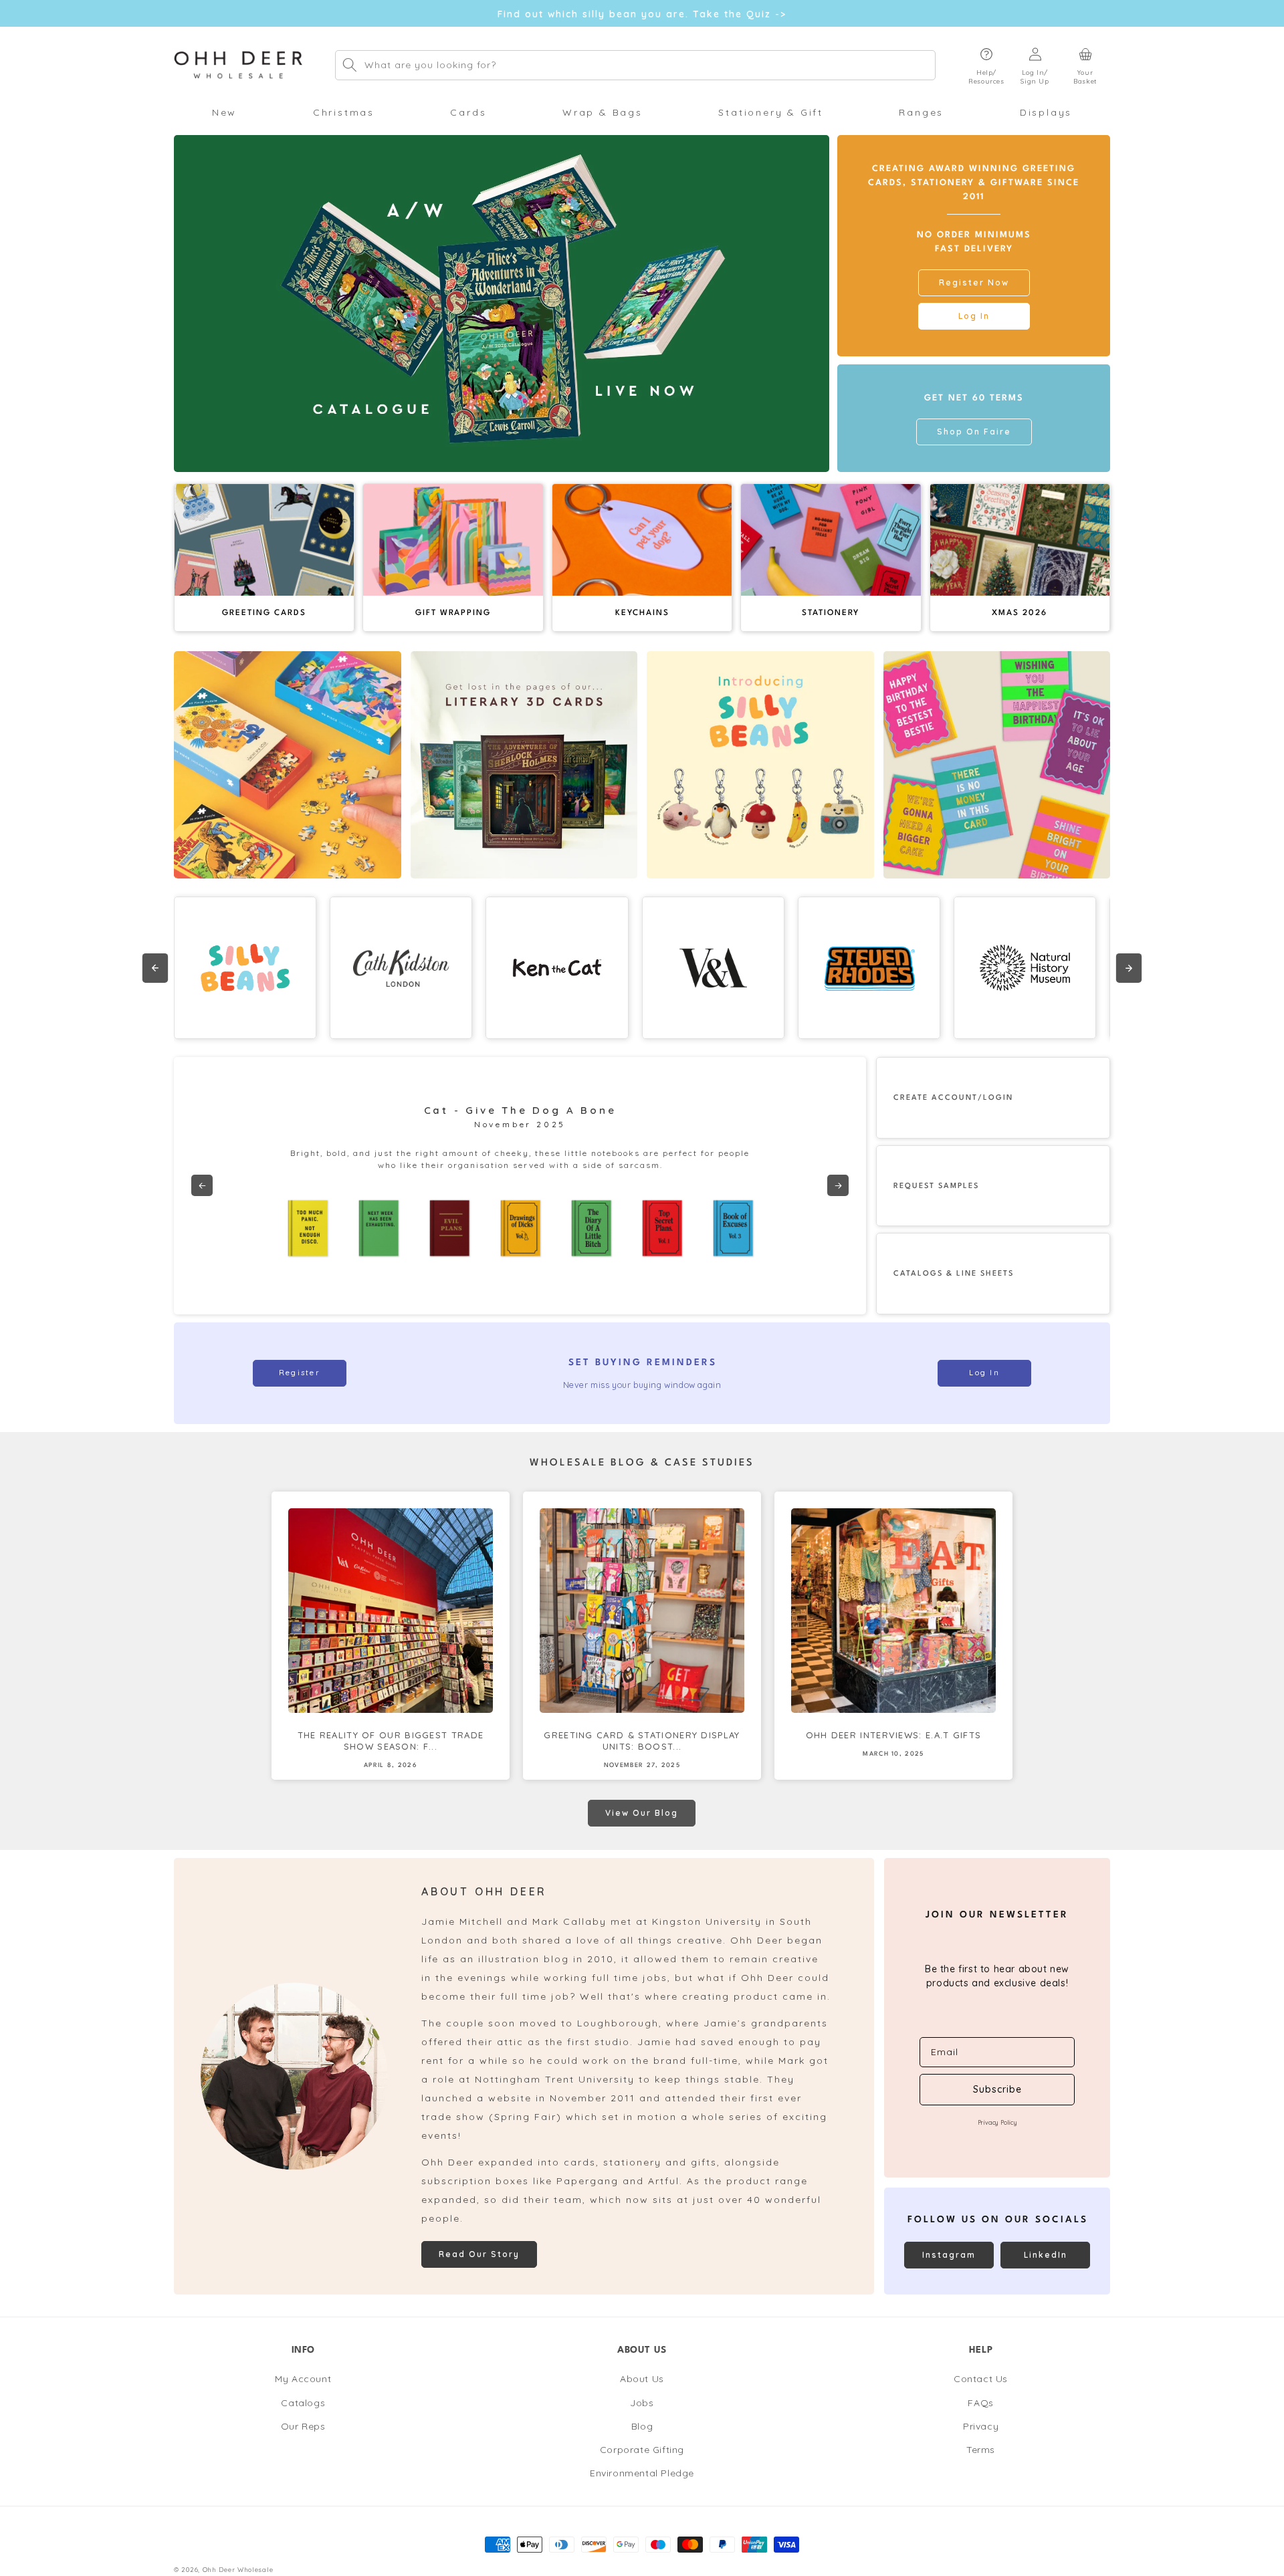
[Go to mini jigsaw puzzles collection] (288, 765)
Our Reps (303, 2426)
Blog (642, 2426)
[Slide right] (1129, 968)
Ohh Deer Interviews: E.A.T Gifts (894, 1735)
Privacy (981, 2426)
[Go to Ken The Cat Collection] (557, 968)
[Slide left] (155, 968)
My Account (303, 2379)
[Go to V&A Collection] (713, 968)
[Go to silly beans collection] (760, 765)
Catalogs (303, 2403)
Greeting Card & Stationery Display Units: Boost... (642, 1741)
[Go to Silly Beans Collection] (245, 968)
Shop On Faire (974, 432)
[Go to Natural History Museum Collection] (1025, 968)
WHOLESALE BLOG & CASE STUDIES (642, 1463)
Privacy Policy (997, 2122)
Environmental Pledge (642, 2473)
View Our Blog (642, 1813)
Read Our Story (479, 2254)
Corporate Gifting (642, 2450)
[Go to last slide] (202, 1185)
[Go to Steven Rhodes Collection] (869, 968)
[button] (986, 65)
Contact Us (981, 2379)
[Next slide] (838, 1185)
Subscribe (997, 2089)
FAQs (980, 2403)
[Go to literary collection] (524, 765)
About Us (642, 2379)
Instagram (949, 2255)
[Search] (350, 65)
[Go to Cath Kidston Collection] (401, 968)
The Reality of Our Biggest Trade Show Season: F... (391, 1741)
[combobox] (635, 65)
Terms (981, 2450)
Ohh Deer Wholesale (238, 2569)
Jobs (642, 2403)
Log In (974, 316)
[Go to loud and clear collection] (997, 765)
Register (300, 1373)
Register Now (974, 282)
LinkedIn (1046, 2255)
